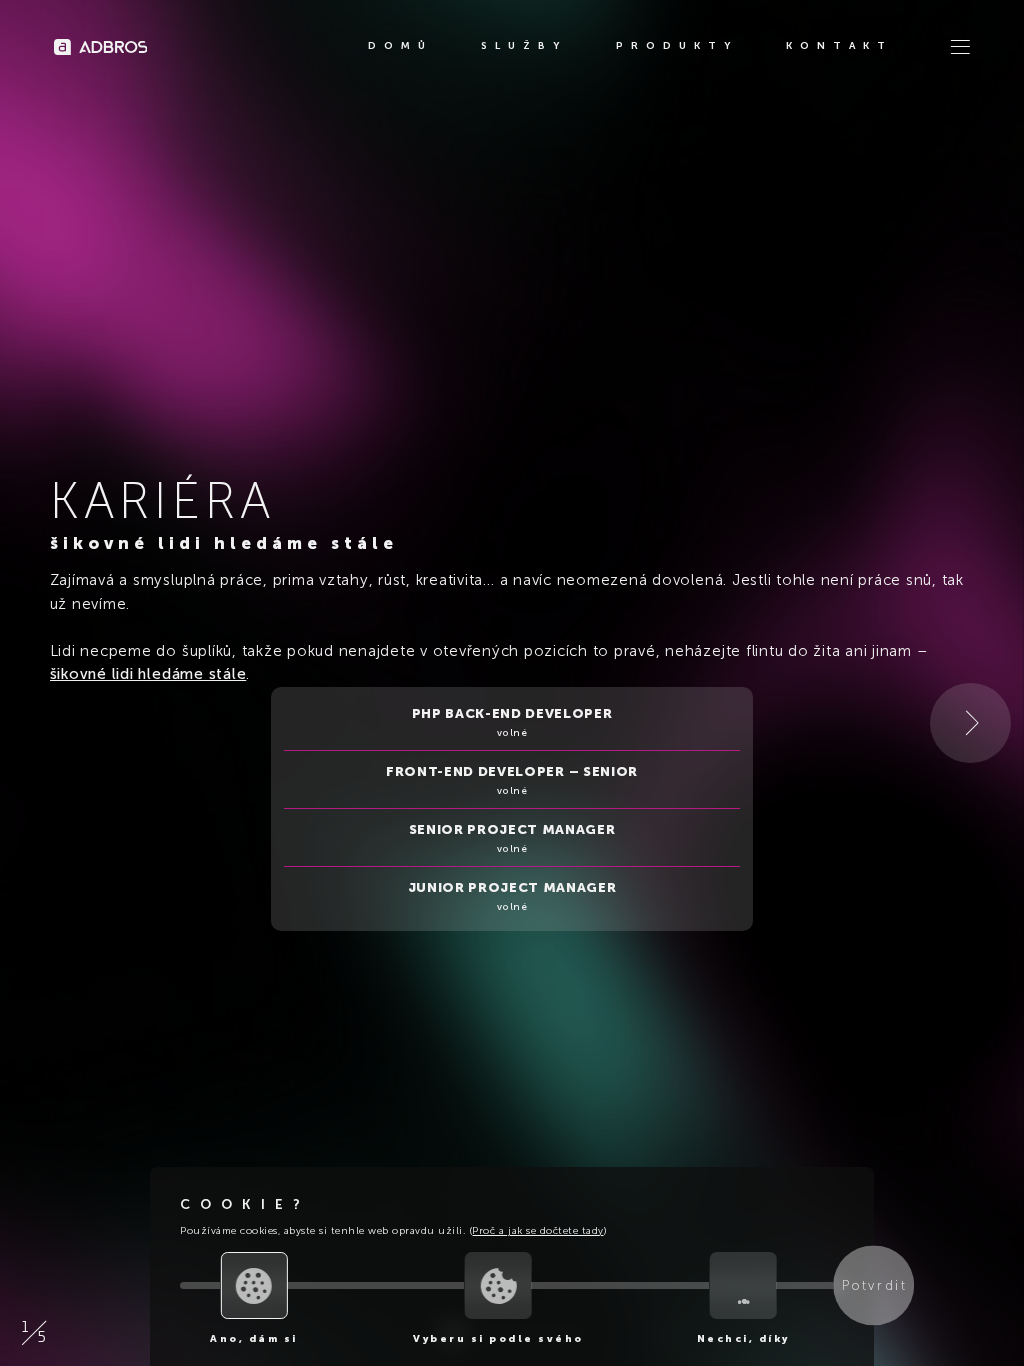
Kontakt (839, 46)
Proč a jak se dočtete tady (537, 1231)
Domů (400, 46)
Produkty (677, 46)
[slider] (254, 1285)
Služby (524, 46)
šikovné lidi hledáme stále (148, 674)
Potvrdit (874, 1286)
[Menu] (960, 47)
